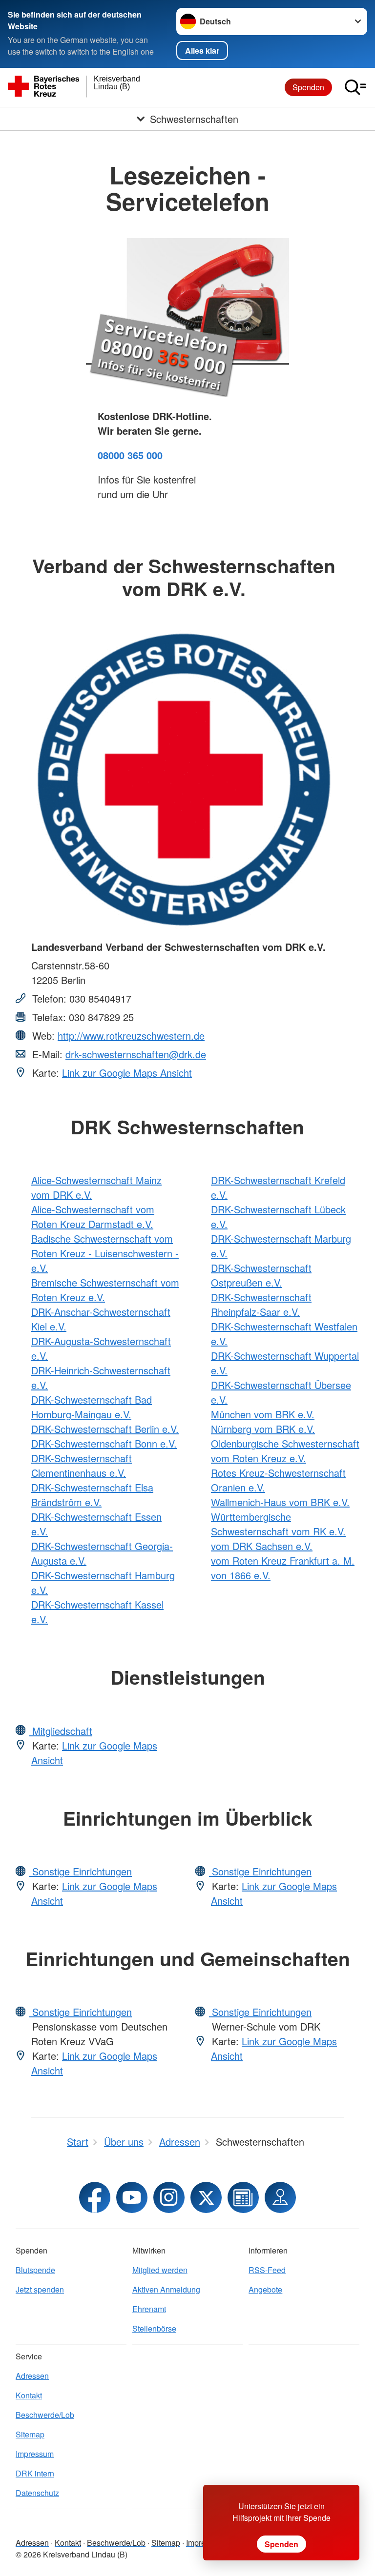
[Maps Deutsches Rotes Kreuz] (280, 2197)
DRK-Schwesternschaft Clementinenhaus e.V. (82, 1465)
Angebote (265, 2289)
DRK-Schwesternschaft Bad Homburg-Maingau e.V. (92, 1407)
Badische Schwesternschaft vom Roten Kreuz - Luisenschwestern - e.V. (105, 1253)
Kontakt (29, 2395)
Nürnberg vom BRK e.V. (263, 1429)
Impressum (35, 2454)
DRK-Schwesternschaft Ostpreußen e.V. (261, 1275)
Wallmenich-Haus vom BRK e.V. (280, 1502)
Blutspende (35, 2270)
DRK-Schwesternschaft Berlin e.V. (105, 1429)
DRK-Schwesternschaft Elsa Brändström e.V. (92, 1495)
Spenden (308, 87)
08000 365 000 (130, 455)
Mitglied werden (160, 2270)
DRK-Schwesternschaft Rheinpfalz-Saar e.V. (261, 1304)
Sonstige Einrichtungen (81, 1871)
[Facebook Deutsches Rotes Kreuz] (95, 2197)
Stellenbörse (154, 2328)
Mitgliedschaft (61, 1731)
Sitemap (30, 2434)
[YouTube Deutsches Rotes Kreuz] (132, 2197)
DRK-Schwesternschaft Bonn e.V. (104, 1443)
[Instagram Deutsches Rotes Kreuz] (169, 2197)
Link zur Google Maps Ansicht (127, 1073)
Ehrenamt (149, 2309)
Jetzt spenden (40, 2289)
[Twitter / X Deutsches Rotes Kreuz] (206, 2197)
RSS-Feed (267, 2270)
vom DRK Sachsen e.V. (262, 1546)
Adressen (32, 2376)
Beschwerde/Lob (45, 2415)
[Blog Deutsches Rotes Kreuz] (243, 2197)
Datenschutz (37, 2493)
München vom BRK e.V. (263, 1414)
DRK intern (35, 2473)
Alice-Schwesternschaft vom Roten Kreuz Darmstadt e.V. (93, 1217)
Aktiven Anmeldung (166, 2289)
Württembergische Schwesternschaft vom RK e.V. (278, 1524)
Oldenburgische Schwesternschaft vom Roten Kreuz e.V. (285, 1451)
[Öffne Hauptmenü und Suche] (355, 87)
